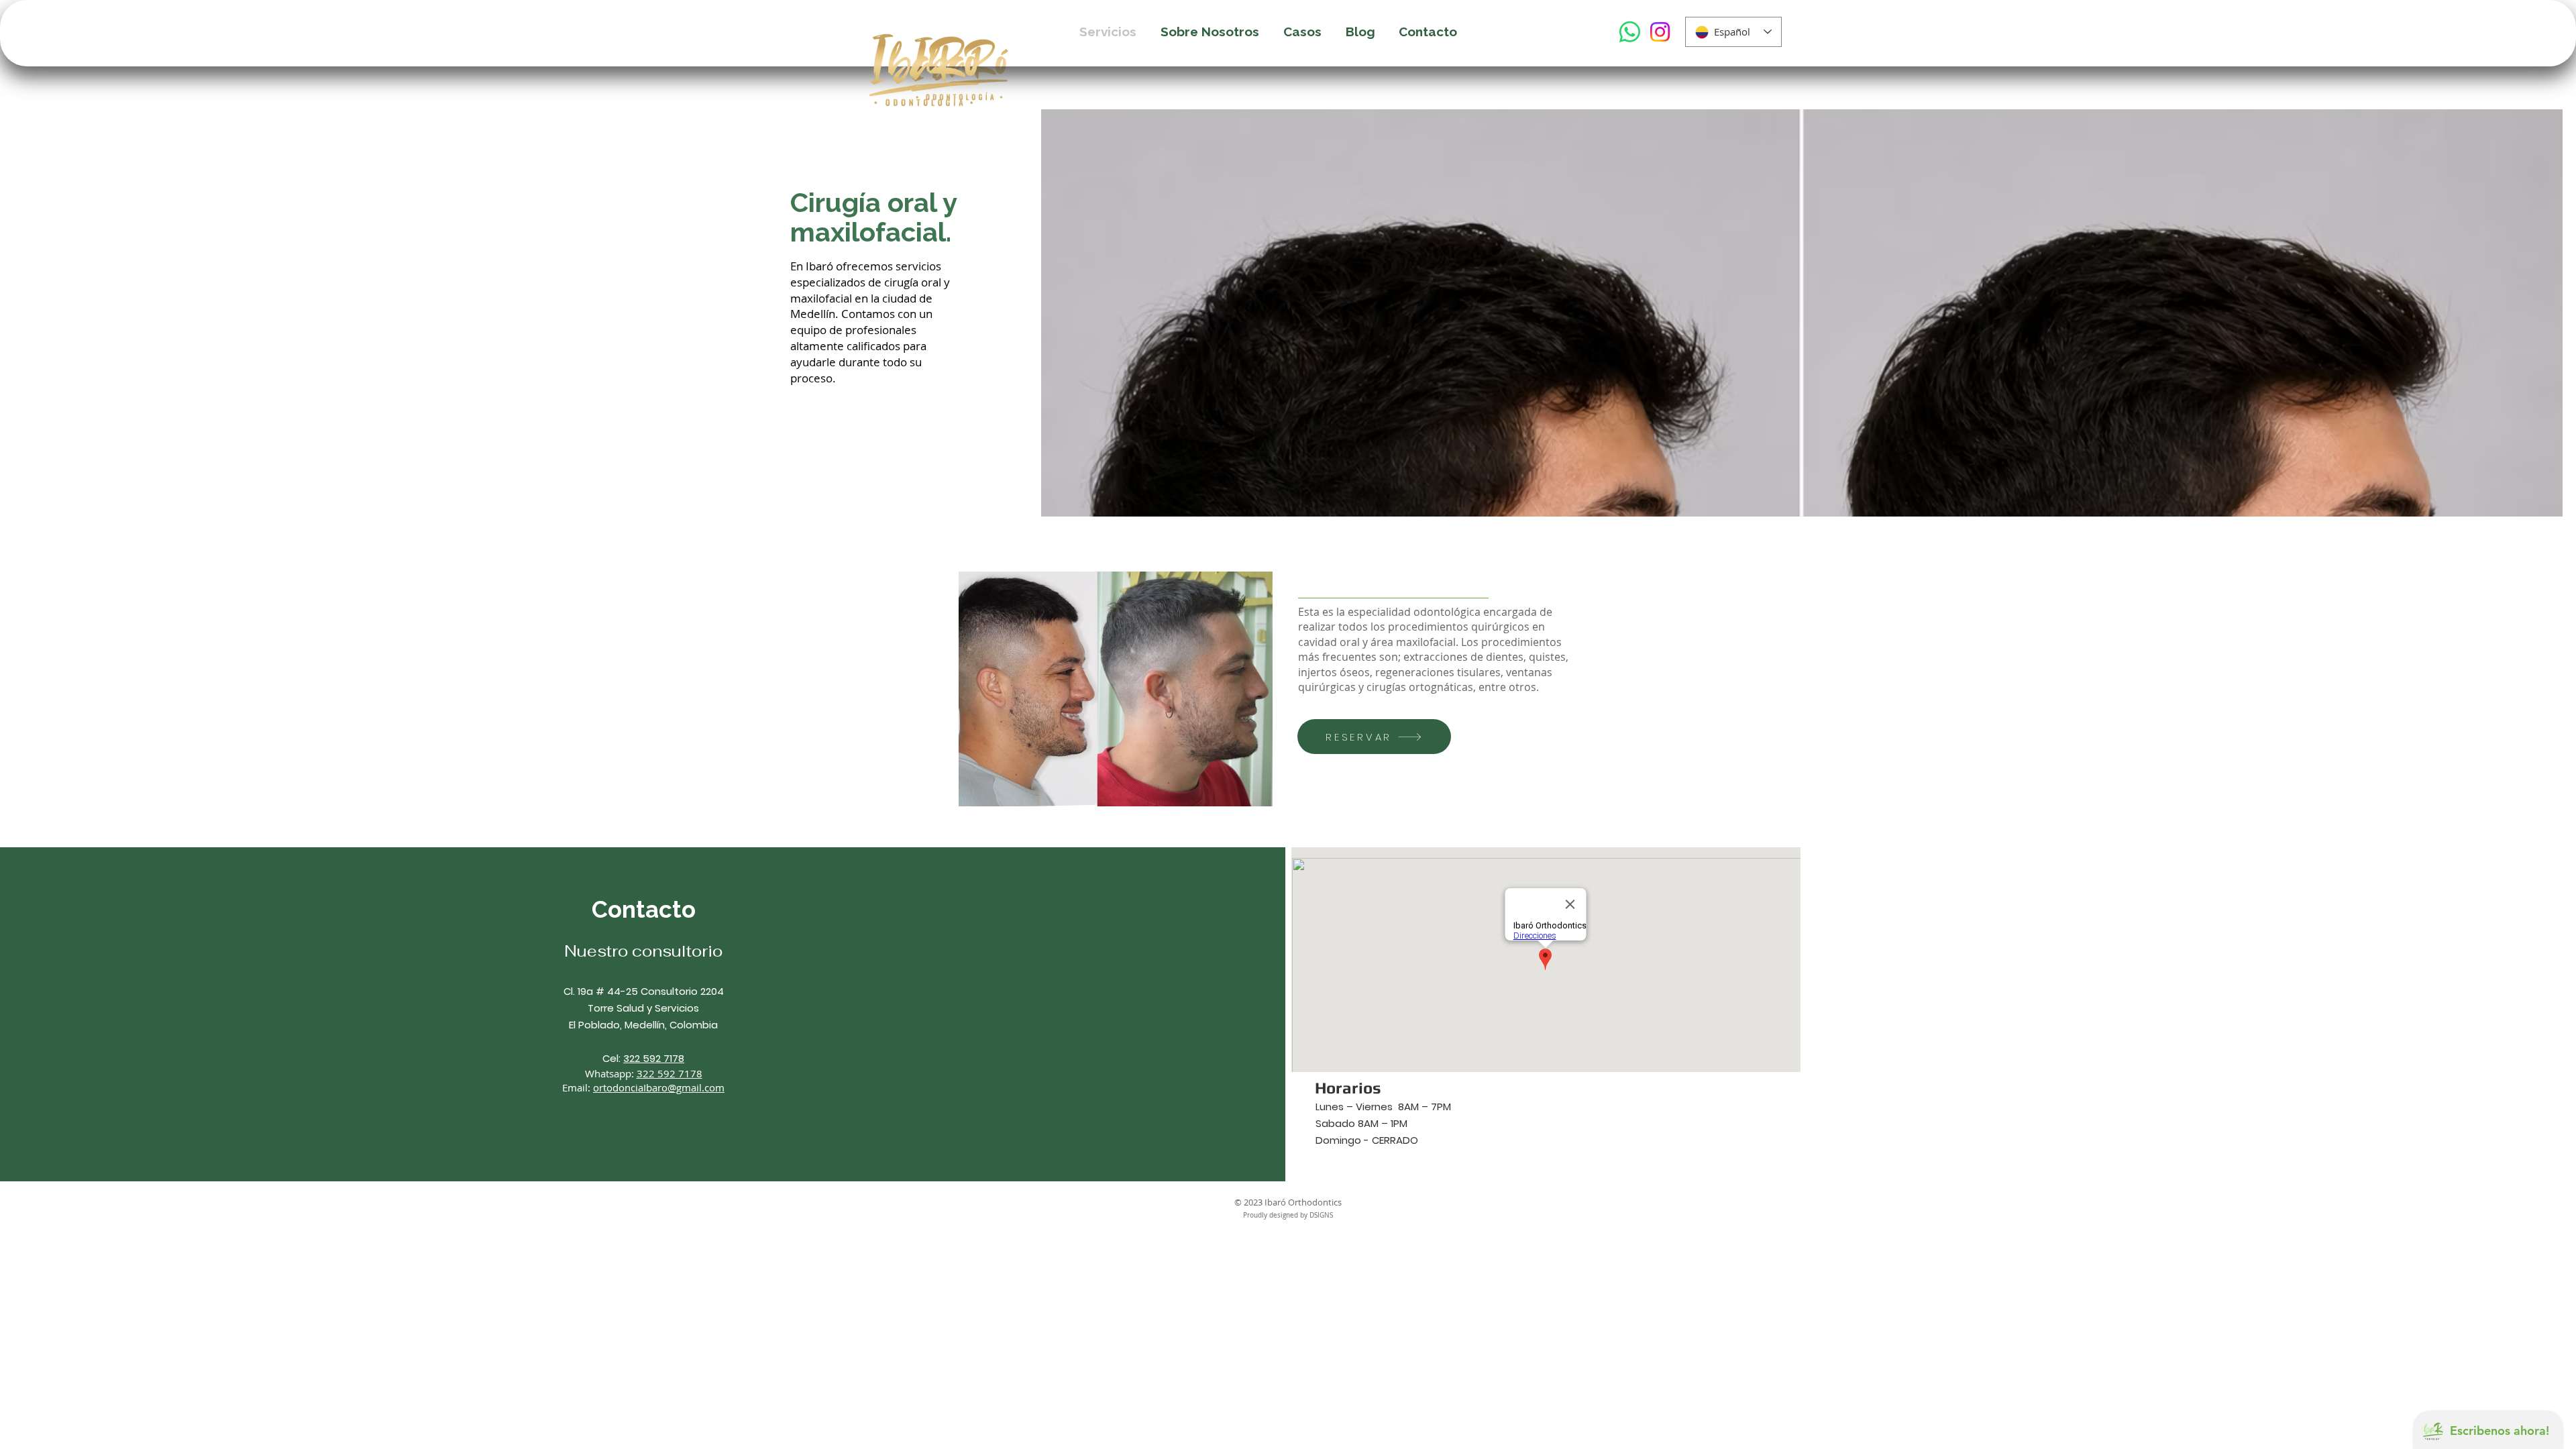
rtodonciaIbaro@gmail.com (662, 1087)
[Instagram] (1660, 32)
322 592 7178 (654, 1058)
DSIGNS (1321, 1215)
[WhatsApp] (1630, 32)
